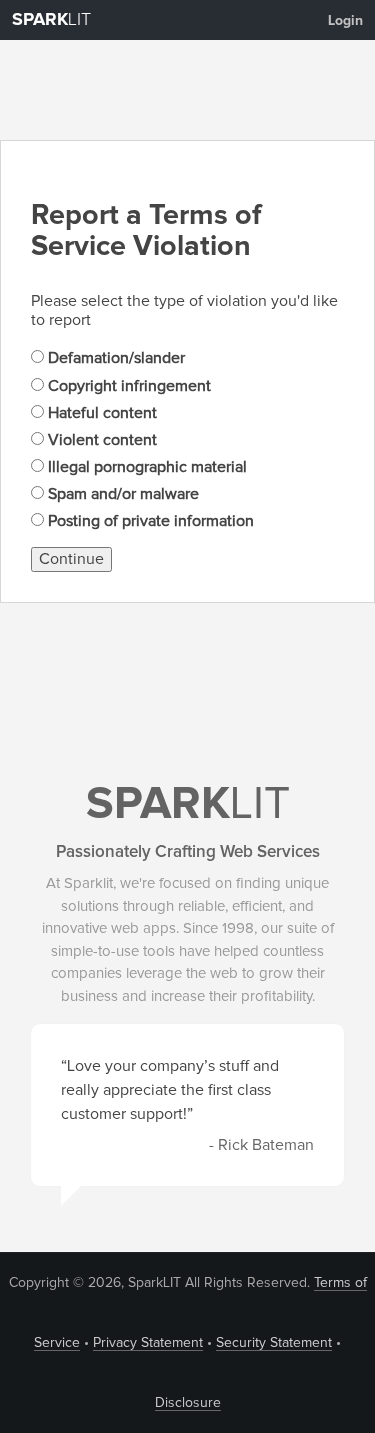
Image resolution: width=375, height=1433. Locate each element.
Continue (71, 559)
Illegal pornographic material (145, 467)
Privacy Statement (148, 1343)
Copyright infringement (127, 386)
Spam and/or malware (121, 494)
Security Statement (274, 1343)
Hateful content (100, 413)
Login (345, 21)
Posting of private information (149, 521)
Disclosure (188, 1403)
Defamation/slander (114, 358)
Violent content (100, 440)
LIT (51, 20)
